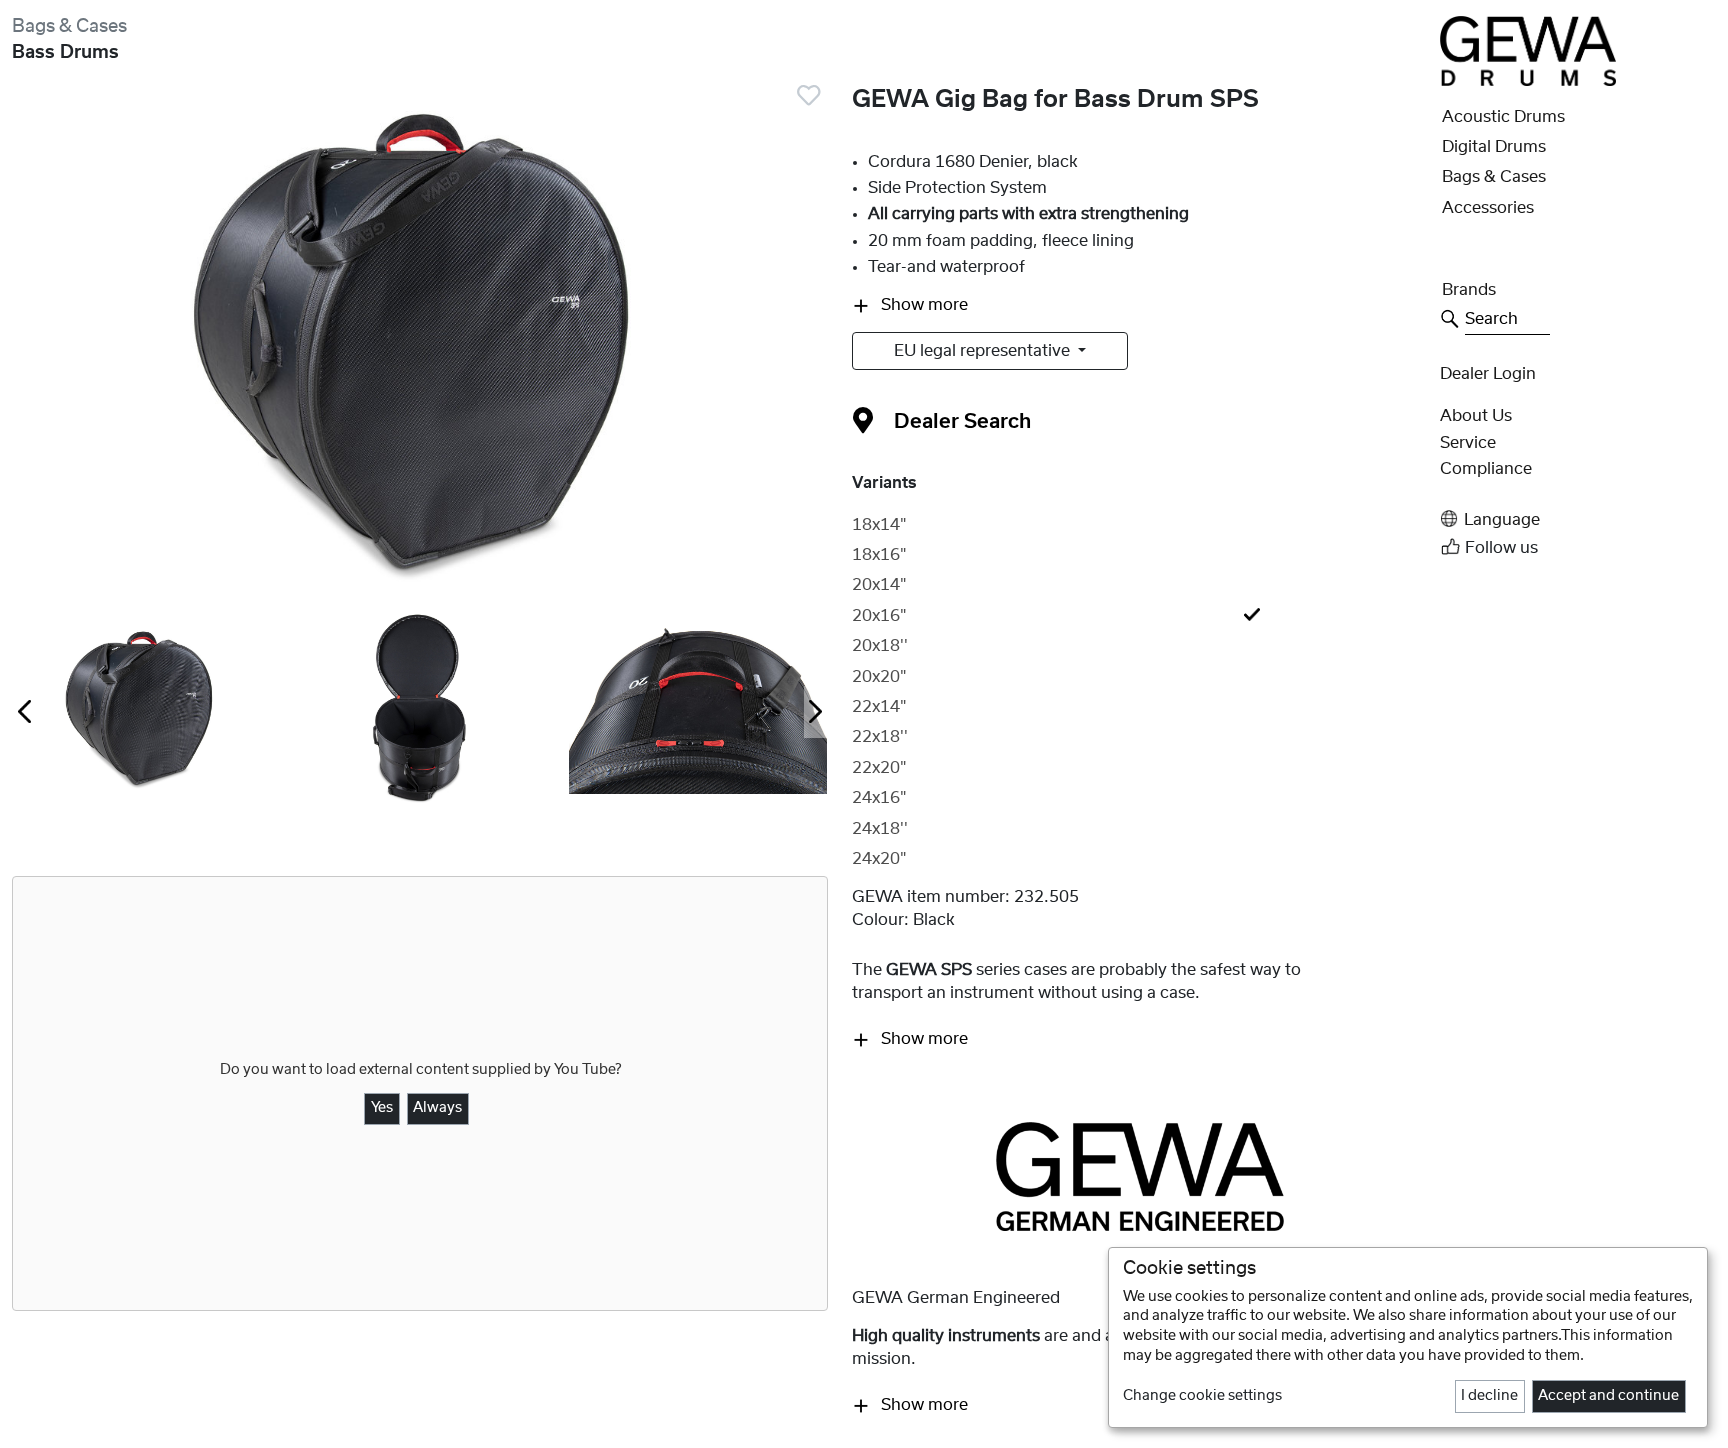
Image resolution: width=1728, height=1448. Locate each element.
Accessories (1488, 208)
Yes (382, 1108)
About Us (1476, 416)
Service (1468, 443)
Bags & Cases (69, 26)
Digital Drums (1494, 147)
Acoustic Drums (1503, 117)
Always (437, 1108)
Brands (1469, 290)
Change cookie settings (1202, 1396)
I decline (1489, 1396)
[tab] (1140, 525)
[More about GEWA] (1140, 1176)
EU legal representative (984, 351)
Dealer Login (1488, 374)
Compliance (1486, 469)
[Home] (1528, 50)
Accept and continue (1608, 1396)
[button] (1578, 519)
